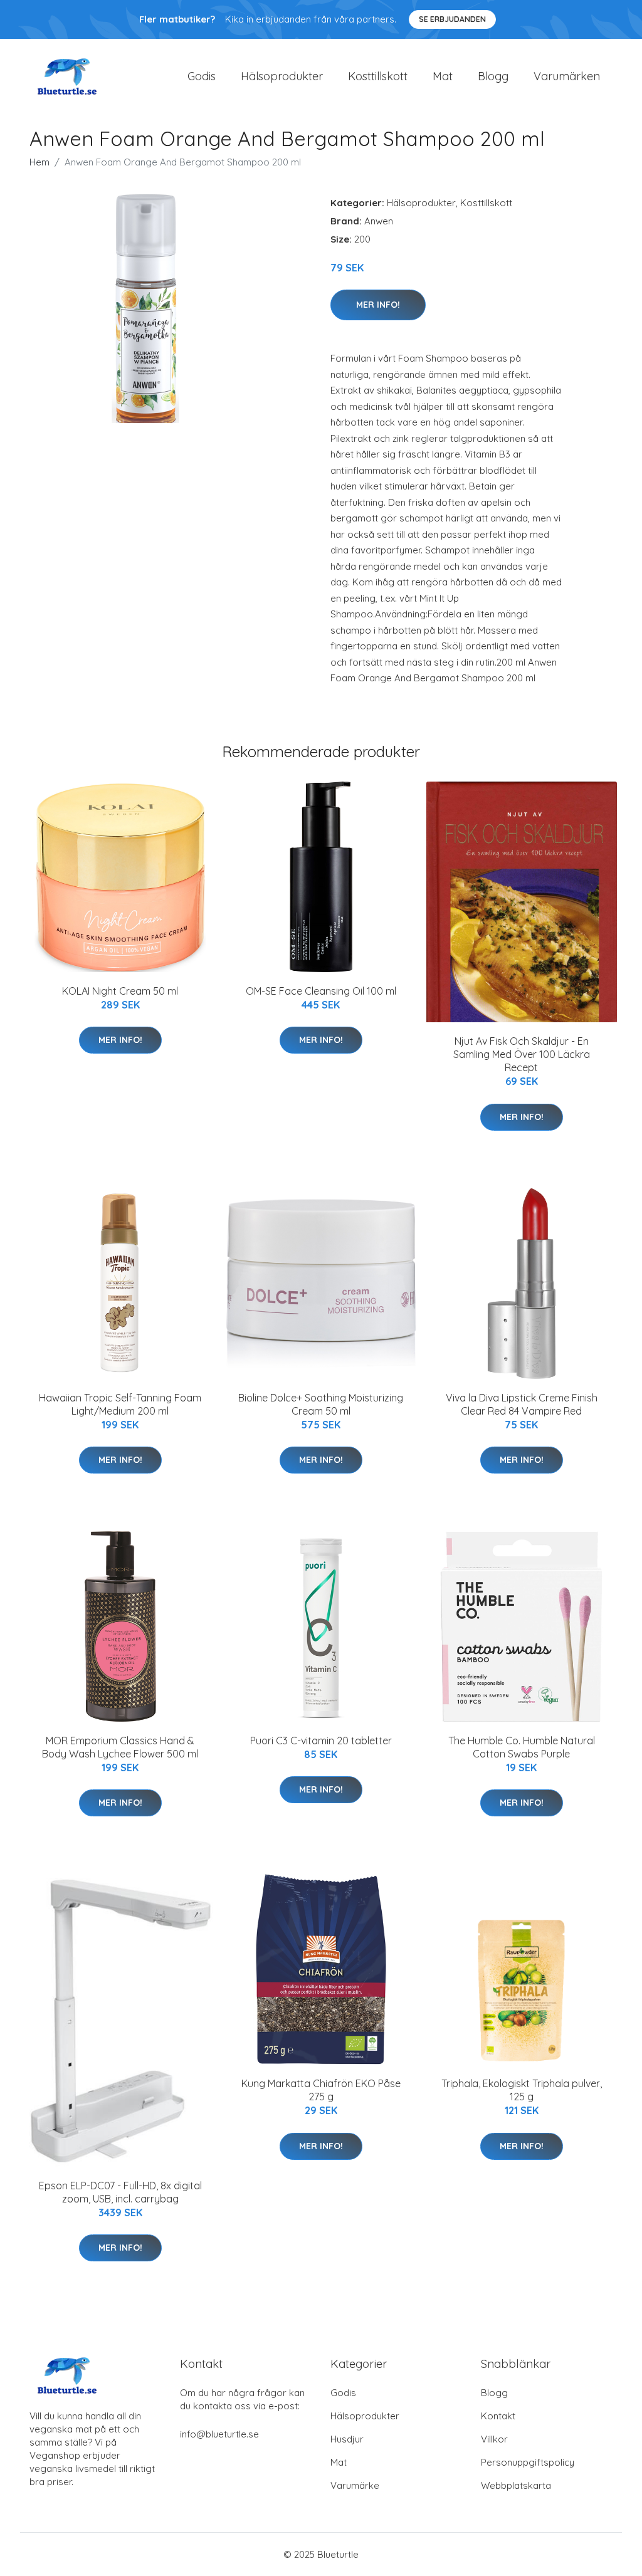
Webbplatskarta (516, 2485)
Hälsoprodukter (282, 76)
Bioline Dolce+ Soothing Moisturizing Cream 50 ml (321, 1404)
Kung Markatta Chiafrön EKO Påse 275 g (321, 2090)
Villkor (494, 2439)
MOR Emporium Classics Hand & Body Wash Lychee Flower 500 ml (120, 1747)
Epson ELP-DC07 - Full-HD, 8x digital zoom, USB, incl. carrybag (120, 2192)
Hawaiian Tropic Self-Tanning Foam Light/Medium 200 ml (120, 1404)
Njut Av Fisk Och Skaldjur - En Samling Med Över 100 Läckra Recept (522, 1054)
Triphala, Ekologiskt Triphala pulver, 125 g (522, 2090)
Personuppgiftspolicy (528, 2462)
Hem (39, 162)
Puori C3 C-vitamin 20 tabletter (321, 1741)
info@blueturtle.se (219, 2434)
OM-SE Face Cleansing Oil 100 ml (321, 991)
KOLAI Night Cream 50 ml (120, 991)
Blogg (493, 76)
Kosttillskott (378, 76)
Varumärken (567, 76)
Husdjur (347, 2439)
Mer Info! (378, 305)
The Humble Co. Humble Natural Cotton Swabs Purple (522, 1747)
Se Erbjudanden (452, 19)
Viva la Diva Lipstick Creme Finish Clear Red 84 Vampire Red (522, 1404)
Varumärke (355, 2485)
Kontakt (498, 2416)
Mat (443, 76)
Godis (202, 76)
